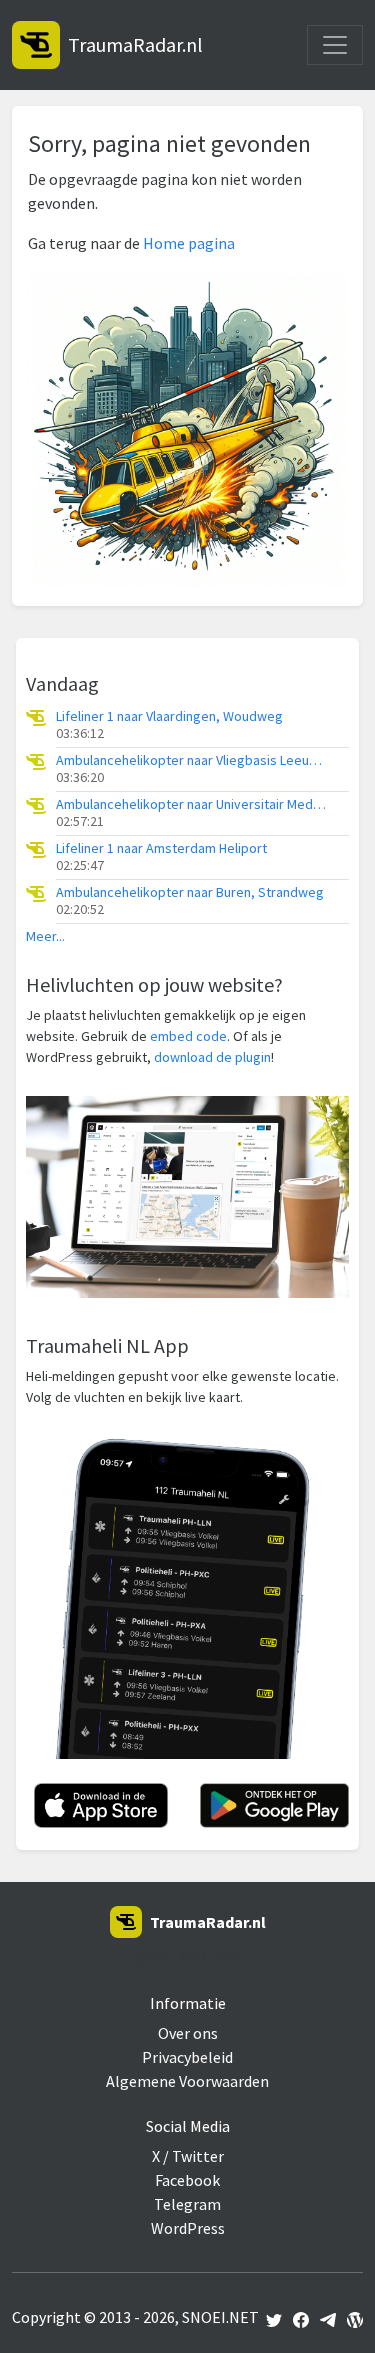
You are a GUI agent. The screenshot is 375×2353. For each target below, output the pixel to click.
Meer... (45, 936)
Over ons (188, 2033)
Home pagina (189, 243)
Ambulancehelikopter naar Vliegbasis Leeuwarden (191, 760)
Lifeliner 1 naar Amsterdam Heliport (161, 848)
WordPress (188, 2228)
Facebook (187, 2180)
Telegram (187, 2204)
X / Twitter (188, 2156)
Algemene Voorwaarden (187, 2081)
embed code (188, 1036)
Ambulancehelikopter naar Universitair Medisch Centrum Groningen (191, 804)
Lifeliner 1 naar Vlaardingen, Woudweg (169, 716)
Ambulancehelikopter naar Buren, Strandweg (190, 892)
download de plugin (212, 1057)
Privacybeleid (187, 2057)
